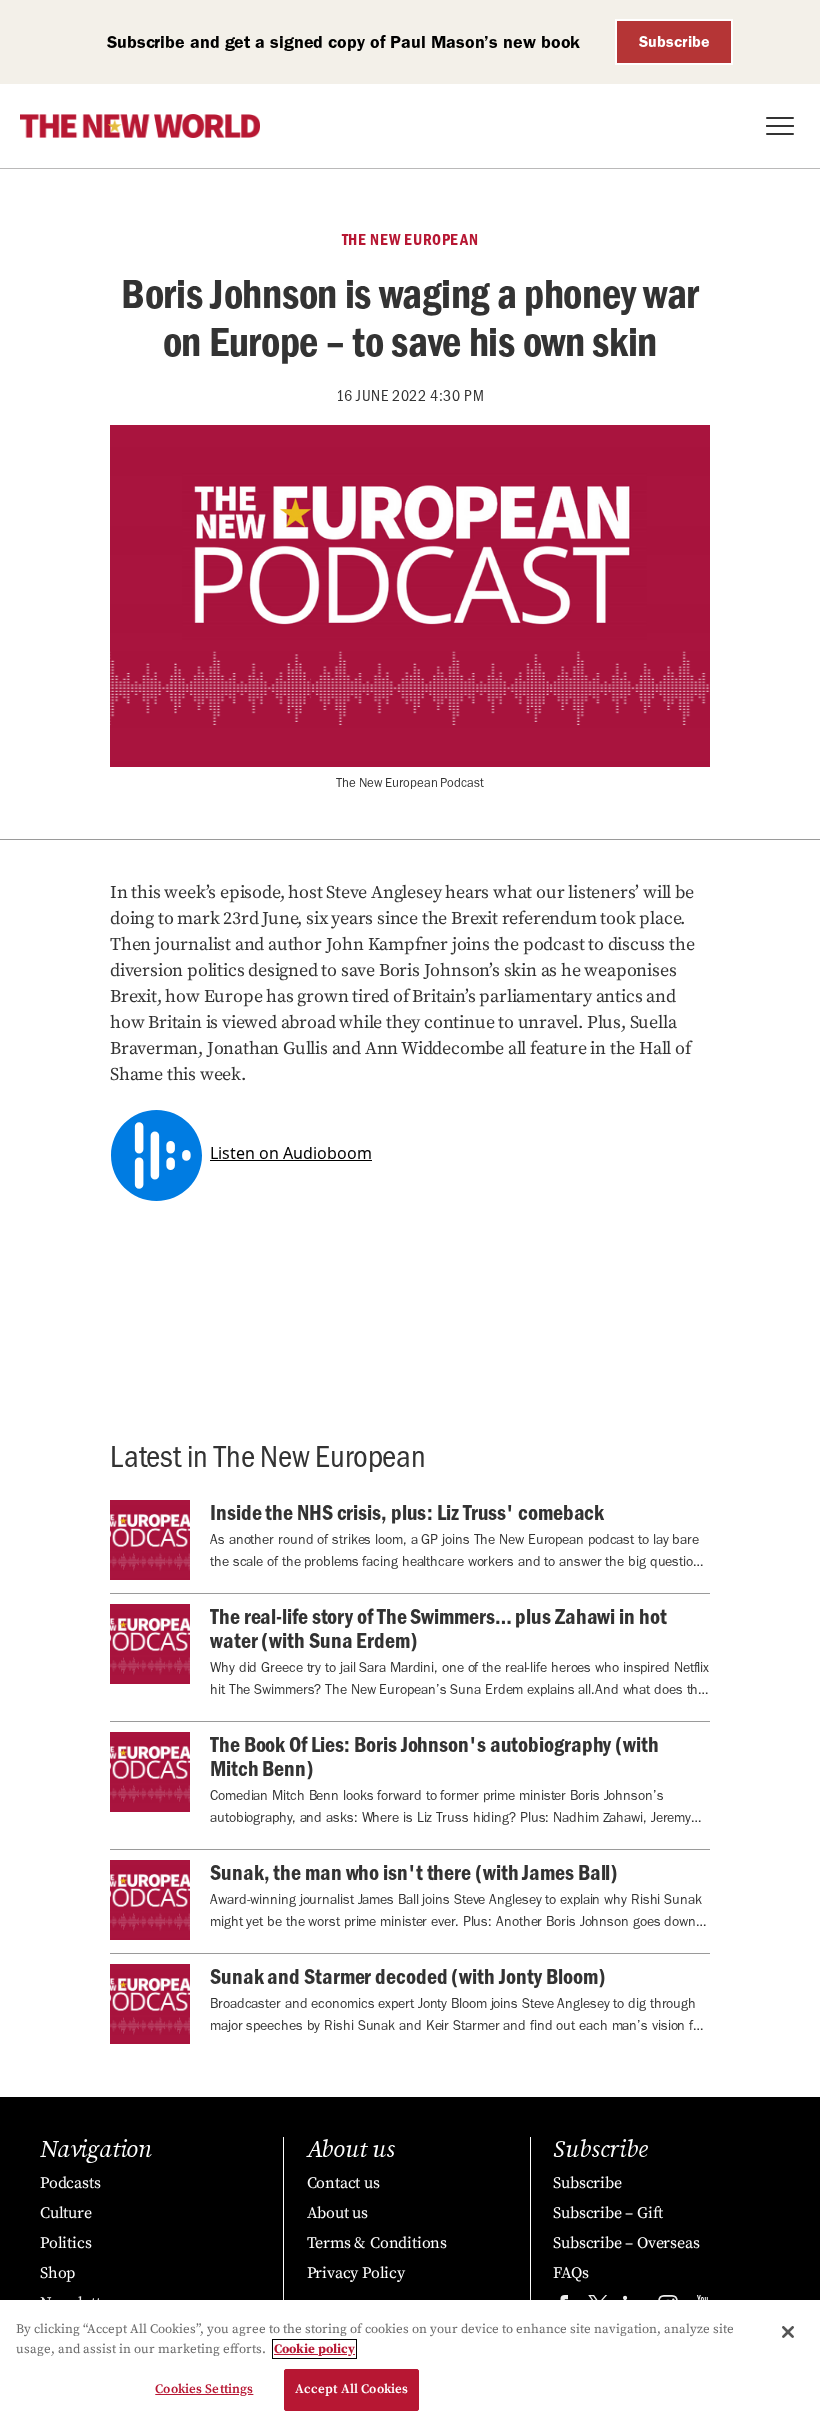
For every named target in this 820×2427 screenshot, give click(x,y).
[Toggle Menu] (780, 126)
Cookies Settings (204, 2389)
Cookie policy (314, 2349)
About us (337, 2213)
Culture (66, 2213)
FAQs (570, 2273)
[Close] (788, 2332)
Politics (65, 2243)
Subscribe (674, 41)
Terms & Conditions (377, 2243)
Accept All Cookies (351, 2389)
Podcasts (70, 2183)
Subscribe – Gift (608, 2213)
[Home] (140, 126)
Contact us (343, 2183)
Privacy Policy (356, 2273)
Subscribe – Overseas (626, 2243)
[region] (410, 2363)
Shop (57, 2273)
